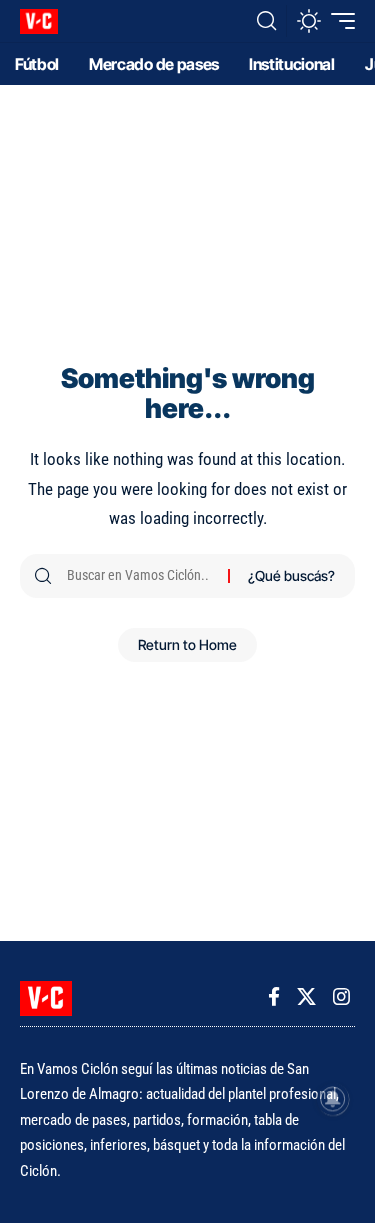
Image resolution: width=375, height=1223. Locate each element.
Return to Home (187, 644)
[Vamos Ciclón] (39, 21)
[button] (266, 21)
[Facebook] (274, 997)
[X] (306, 997)
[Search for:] (140, 576)
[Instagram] (341, 997)
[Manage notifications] (333, 1099)
